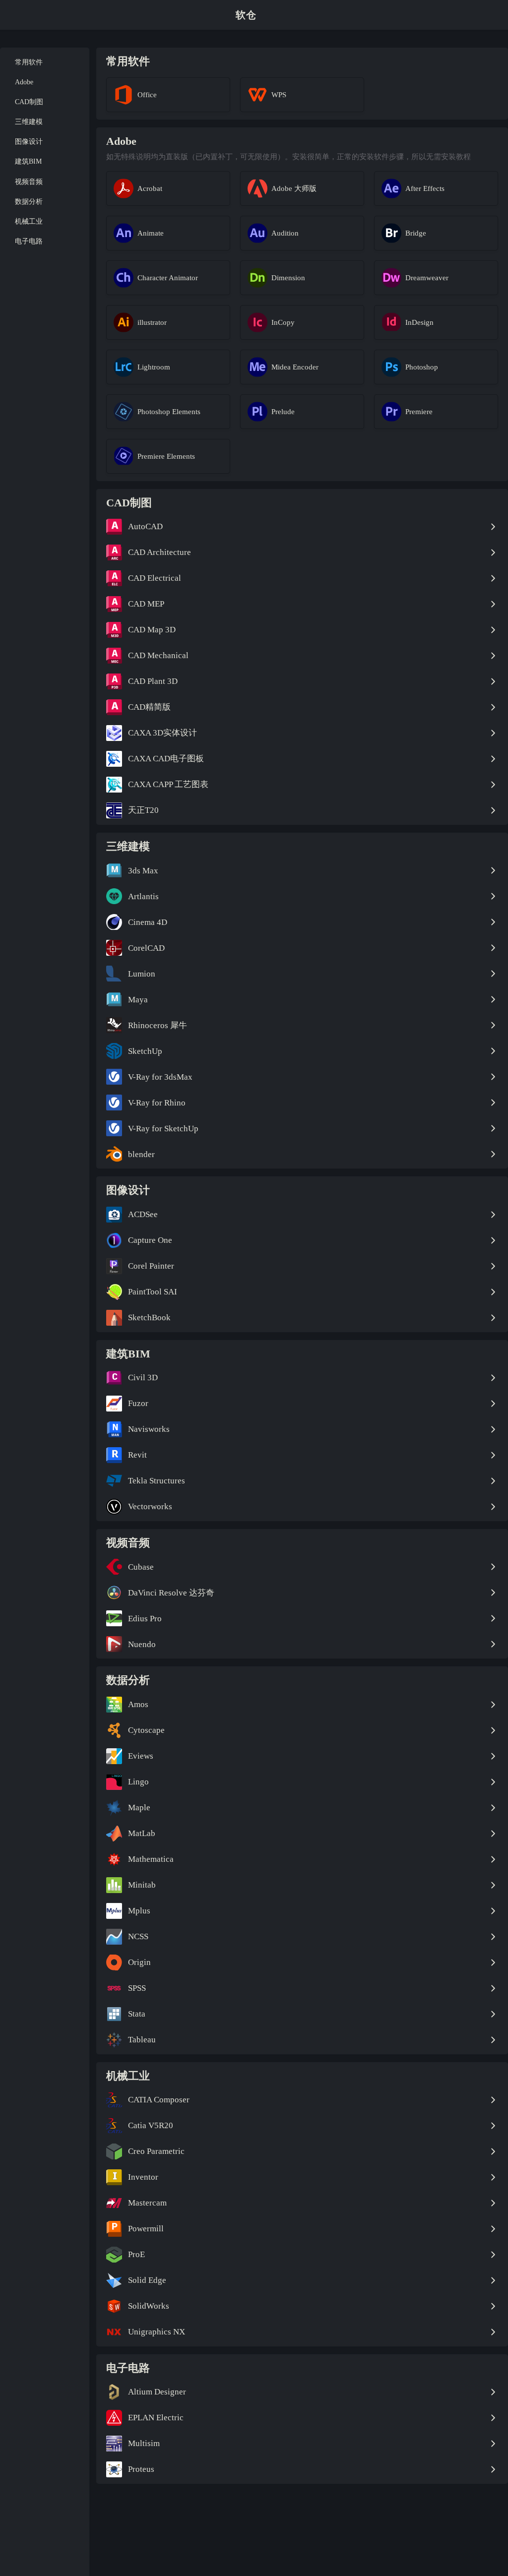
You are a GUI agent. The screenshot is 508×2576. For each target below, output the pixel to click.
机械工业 (29, 221)
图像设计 (29, 142)
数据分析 (29, 202)
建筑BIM (28, 161)
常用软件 (29, 62)
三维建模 (29, 122)
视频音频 (29, 182)
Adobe (24, 82)
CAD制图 (29, 102)
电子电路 (29, 241)
